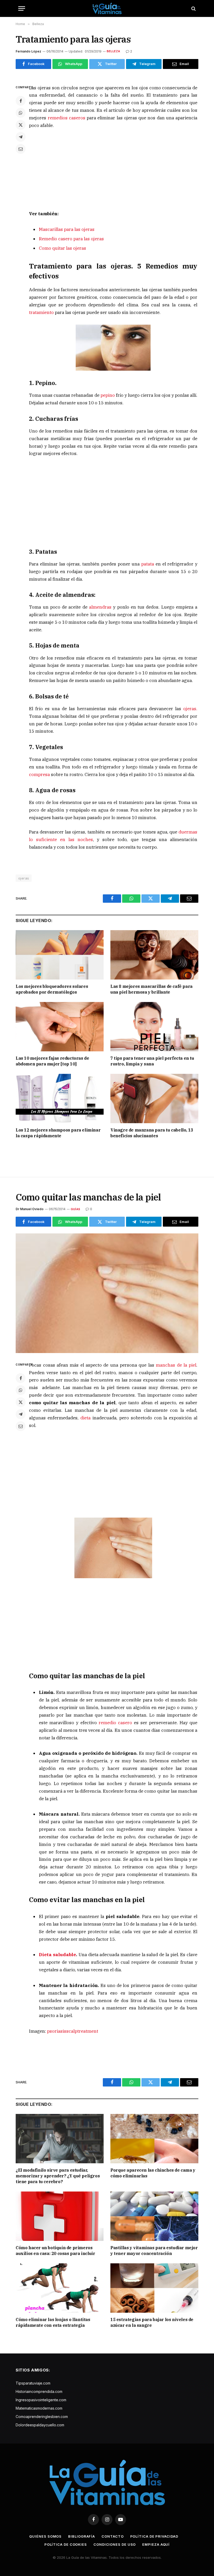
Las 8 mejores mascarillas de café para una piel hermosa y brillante (151, 989)
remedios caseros (67, 118)
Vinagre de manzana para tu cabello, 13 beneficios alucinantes (152, 1133)
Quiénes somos (45, 2536)
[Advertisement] (113, 173)
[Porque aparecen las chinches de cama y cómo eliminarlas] (154, 2139)
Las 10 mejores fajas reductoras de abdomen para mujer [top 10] (52, 1061)
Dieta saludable (57, 1955)
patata (148, 564)
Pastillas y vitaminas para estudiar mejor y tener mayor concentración (154, 2251)
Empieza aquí (156, 2544)
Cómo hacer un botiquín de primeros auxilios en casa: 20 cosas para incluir (55, 2251)
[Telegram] (21, 137)
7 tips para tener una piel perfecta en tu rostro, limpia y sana (152, 1061)
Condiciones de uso (115, 2544)
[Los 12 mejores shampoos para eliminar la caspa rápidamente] (60, 1099)
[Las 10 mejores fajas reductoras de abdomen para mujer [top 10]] (60, 1027)
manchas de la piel (175, 1365)
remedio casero (114, 1723)
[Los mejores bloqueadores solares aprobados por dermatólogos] (60, 955)
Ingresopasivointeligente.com (41, 2400)
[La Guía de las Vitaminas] (107, 8)
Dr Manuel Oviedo (30, 1209)
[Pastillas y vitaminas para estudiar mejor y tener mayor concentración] (154, 2216)
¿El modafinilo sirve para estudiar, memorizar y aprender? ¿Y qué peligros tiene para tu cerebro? (58, 2176)
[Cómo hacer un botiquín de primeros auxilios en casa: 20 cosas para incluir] (60, 2216)
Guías (75, 1209)
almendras (100, 607)
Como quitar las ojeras (63, 248)
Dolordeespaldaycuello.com (40, 2425)
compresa (40, 774)
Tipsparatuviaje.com (33, 2383)
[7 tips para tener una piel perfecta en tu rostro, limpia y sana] (154, 1027)
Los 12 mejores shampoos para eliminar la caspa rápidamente (58, 1133)
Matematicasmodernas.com (39, 2408)
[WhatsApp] (21, 113)
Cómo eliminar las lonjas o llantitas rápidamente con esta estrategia (53, 2322)
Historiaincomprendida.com (39, 2391)
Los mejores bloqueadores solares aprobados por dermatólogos (52, 989)
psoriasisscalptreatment (73, 2031)
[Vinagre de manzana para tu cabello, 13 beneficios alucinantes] (154, 1099)
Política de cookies (66, 2544)
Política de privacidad (154, 2536)
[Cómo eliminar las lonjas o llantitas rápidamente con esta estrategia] (60, 2288)
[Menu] (22, 8)
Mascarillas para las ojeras (67, 229)
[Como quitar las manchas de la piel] (107, 1293)
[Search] (193, 8)
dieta (85, 1418)
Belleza (114, 51)
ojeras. (190, 709)
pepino (107, 395)
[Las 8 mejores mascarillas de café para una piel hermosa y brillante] (154, 955)
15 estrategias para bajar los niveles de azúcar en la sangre (152, 2322)
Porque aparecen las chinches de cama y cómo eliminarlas (153, 2173)
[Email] (21, 149)
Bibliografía (82, 2536)
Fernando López (28, 51)
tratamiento (42, 312)
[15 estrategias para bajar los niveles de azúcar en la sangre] (154, 2288)
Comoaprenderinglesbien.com (42, 2417)
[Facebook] (21, 101)
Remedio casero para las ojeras (71, 239)
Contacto (112, 2536)
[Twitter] (21, 125)
